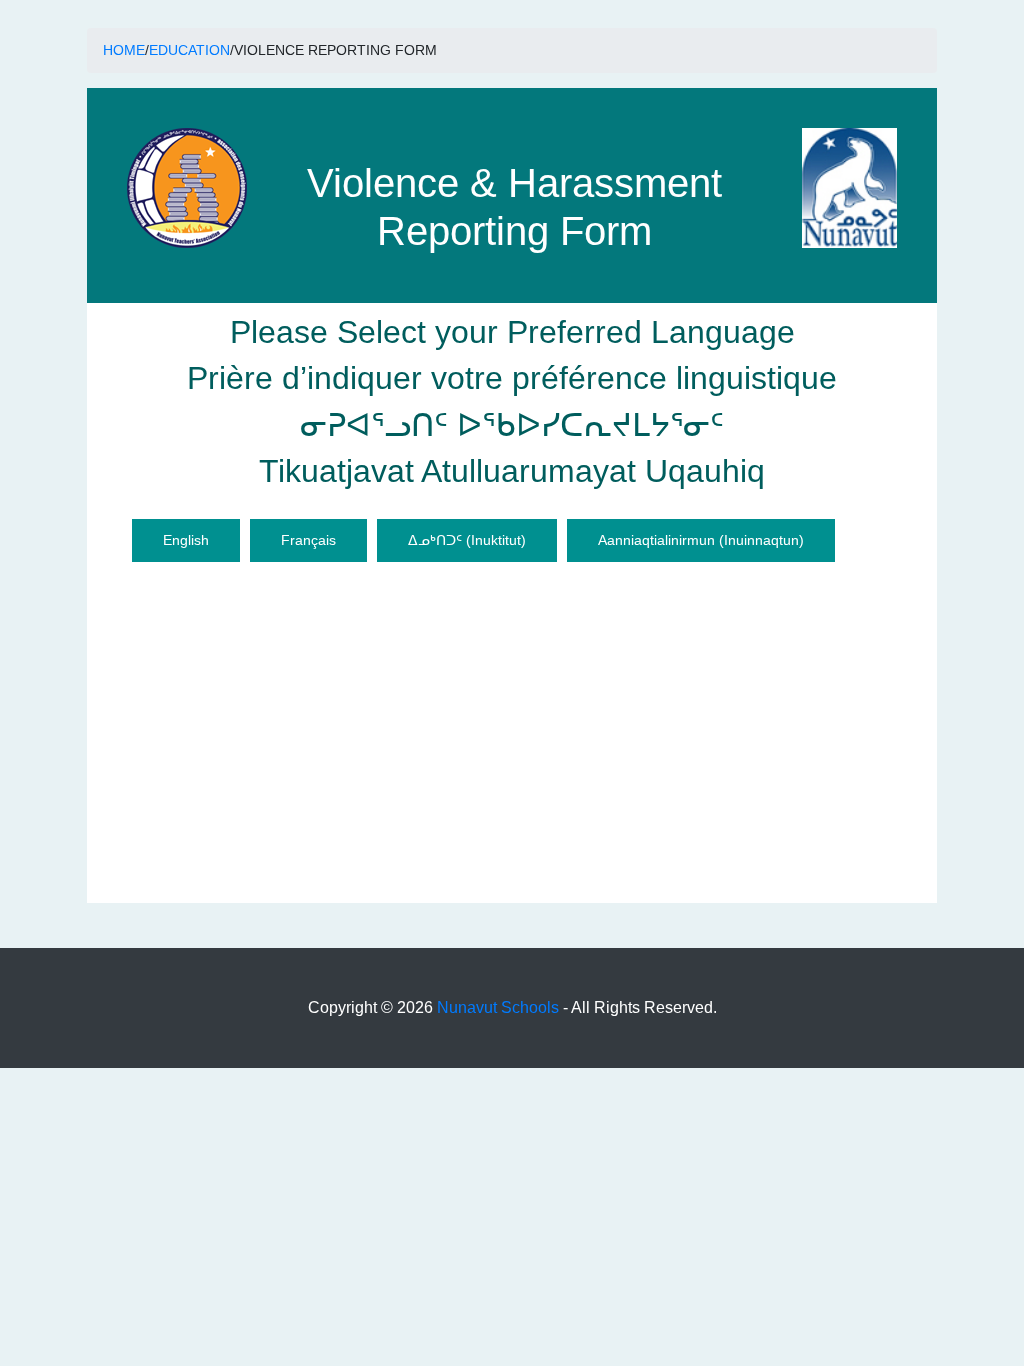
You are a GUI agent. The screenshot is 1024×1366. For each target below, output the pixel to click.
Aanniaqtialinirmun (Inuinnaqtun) (701, 540)
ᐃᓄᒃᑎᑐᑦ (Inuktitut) (467, 540)
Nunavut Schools (498, 1007)
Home (124, 50)
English (186, 540)
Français (308, 540)
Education (189, 50)
